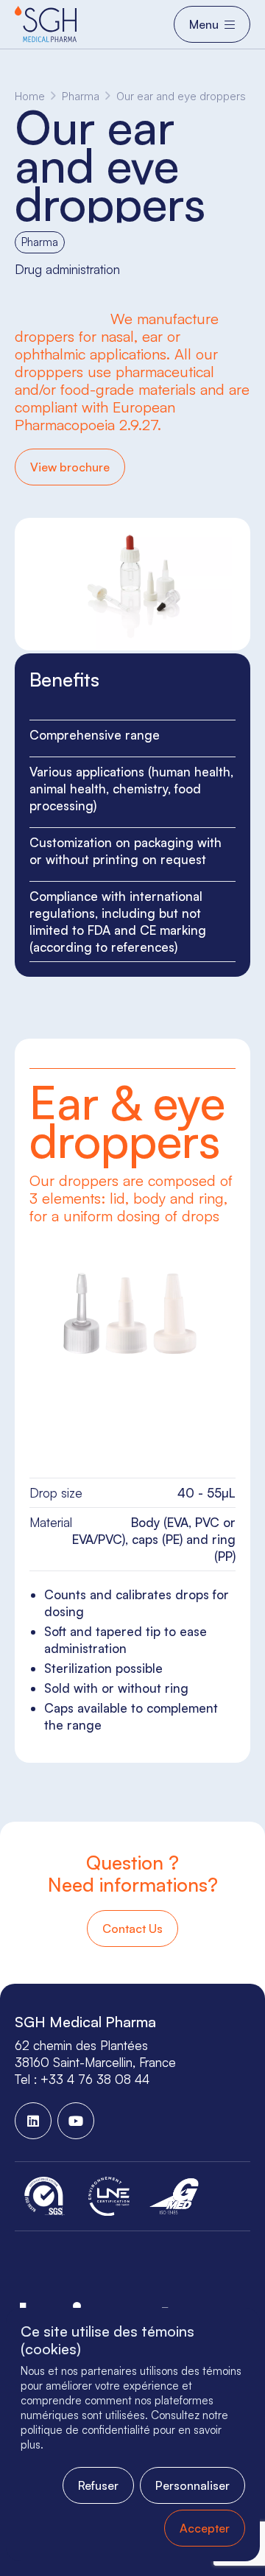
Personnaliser (192, 2485)
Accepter (205, 2528)
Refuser (98, 2485)
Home (30, 96)
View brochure (70, 467)
